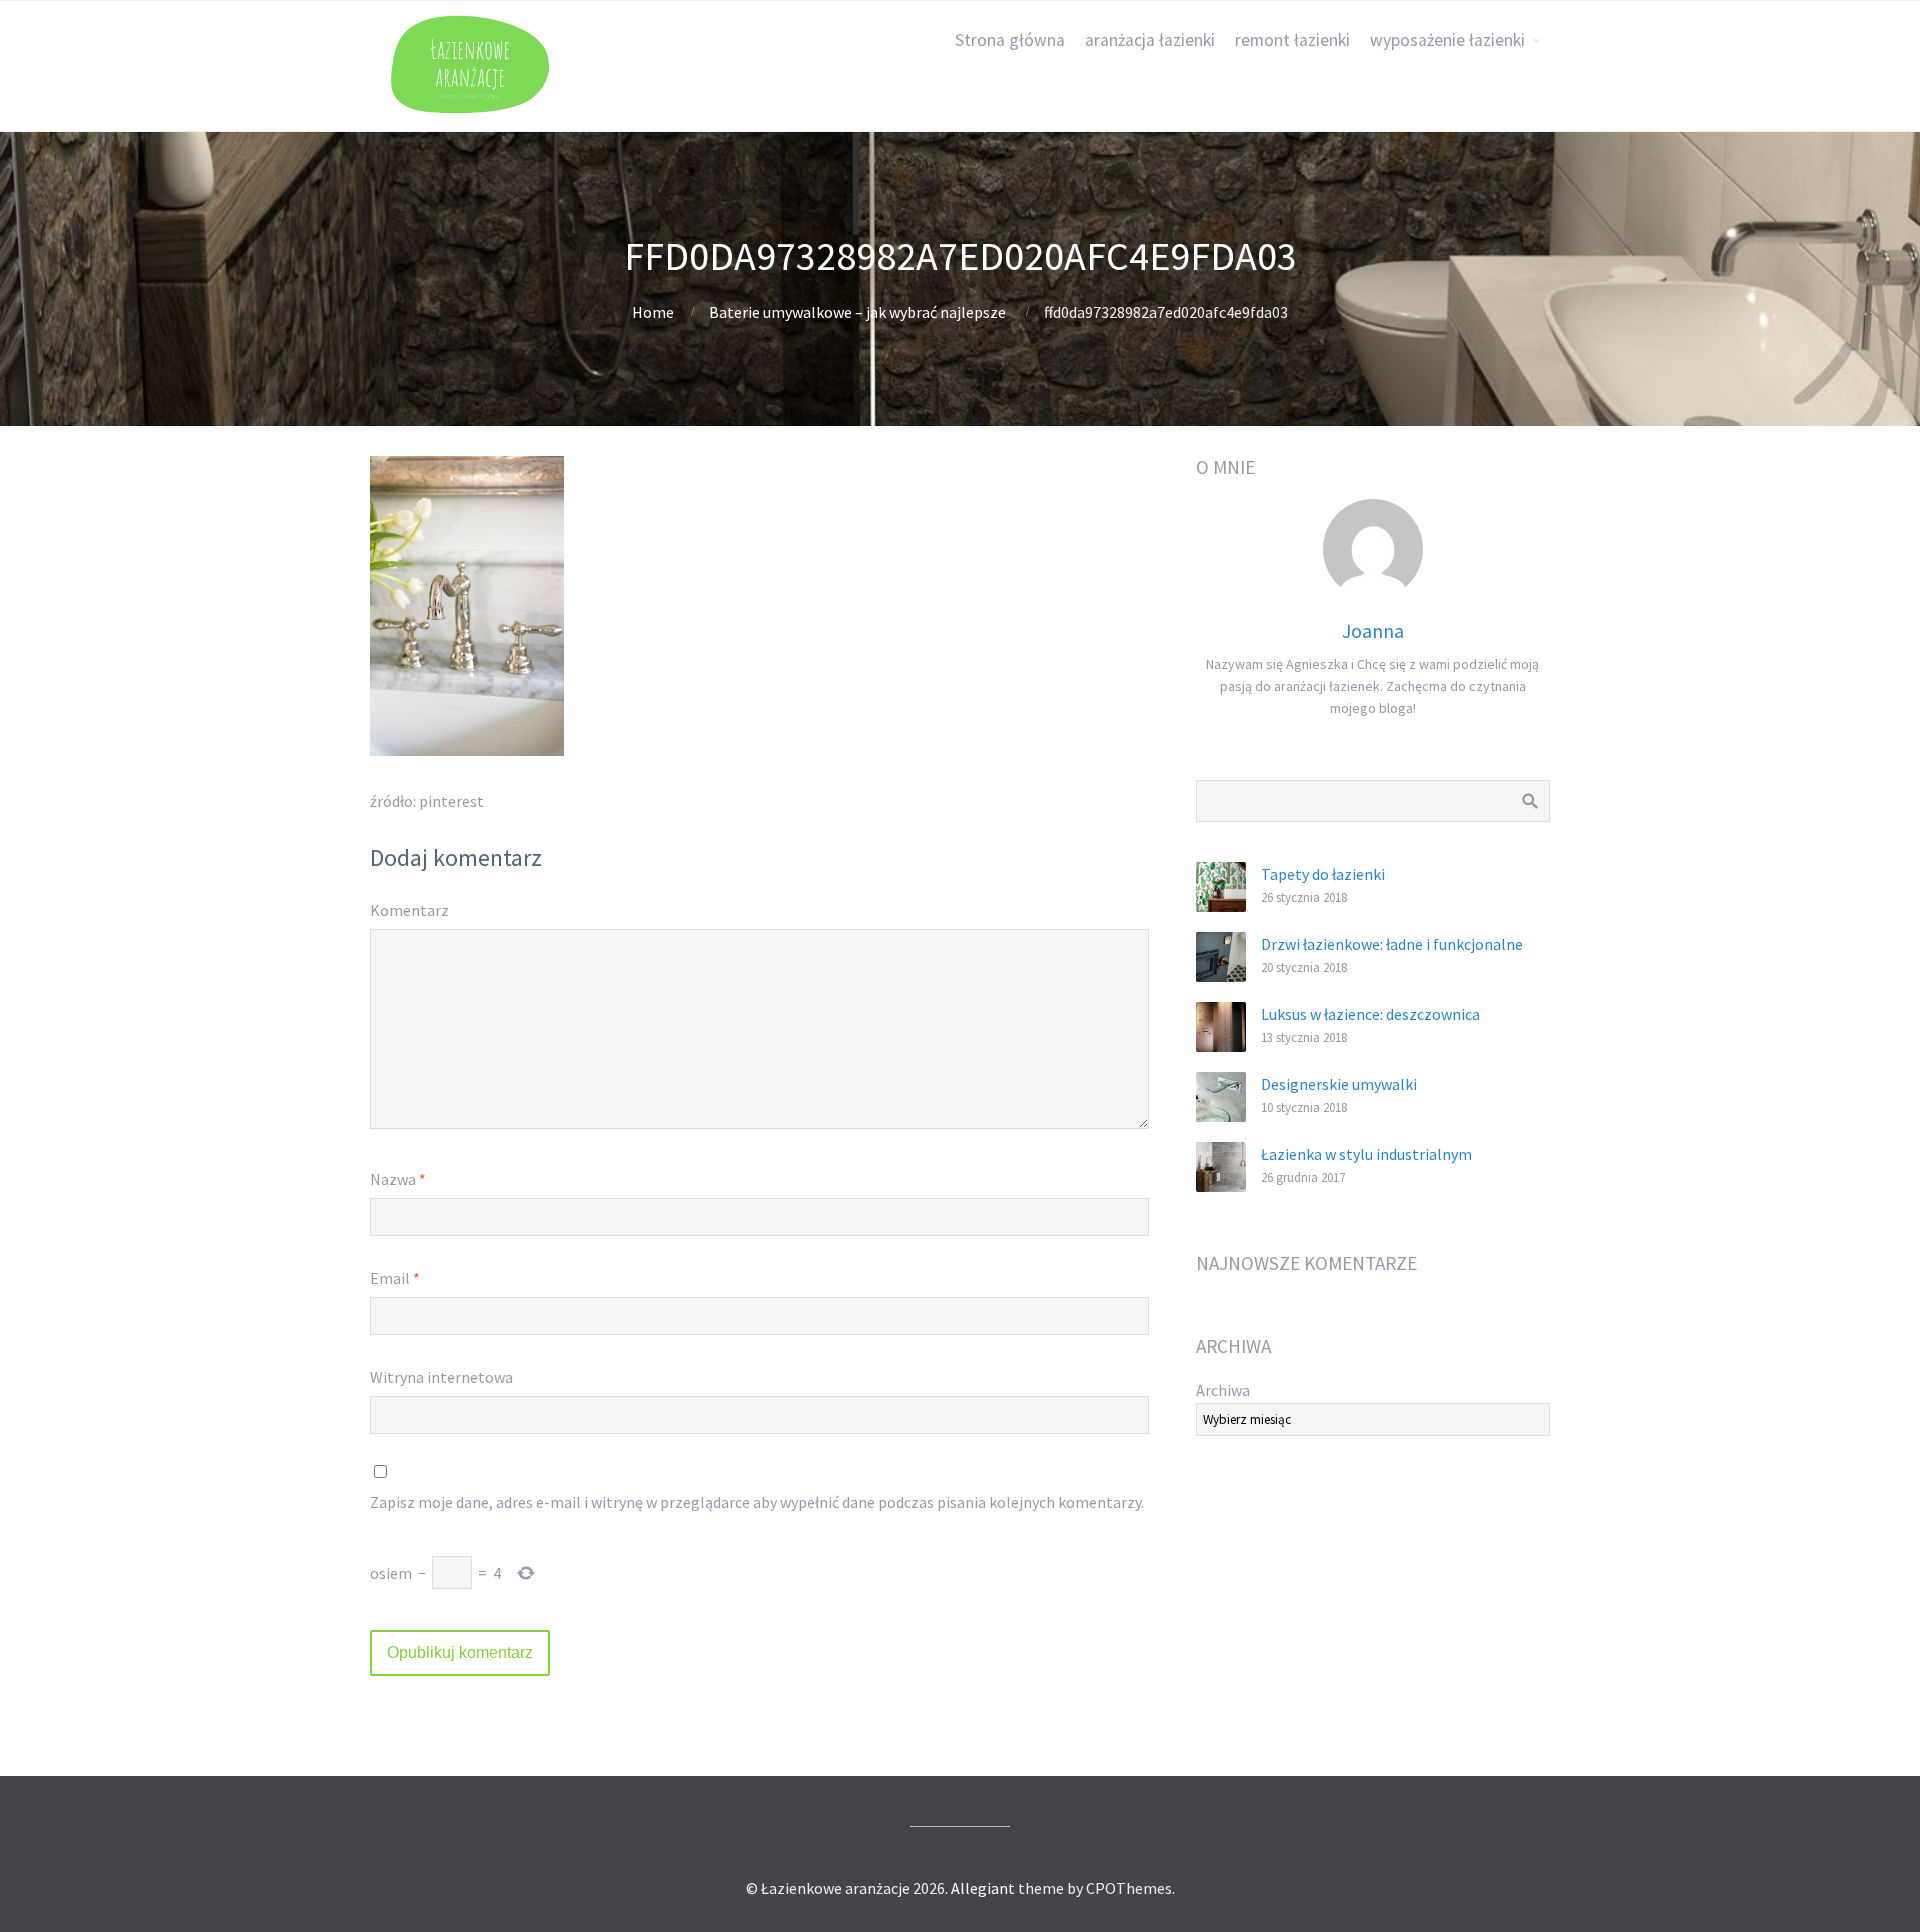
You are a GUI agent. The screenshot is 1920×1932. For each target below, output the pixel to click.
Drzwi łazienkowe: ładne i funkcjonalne (1392, 944)
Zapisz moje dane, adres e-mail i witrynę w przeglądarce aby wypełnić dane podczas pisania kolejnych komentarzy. (757, 1502)
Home (653, 312)
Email (395, 1278)
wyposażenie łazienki (1447, 40)
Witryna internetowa (441, 1377)
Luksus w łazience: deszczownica (1370, 1014)
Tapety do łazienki (1323, 874)
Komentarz (409, 910)
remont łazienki (1292, 40)
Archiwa (1223, 1390)
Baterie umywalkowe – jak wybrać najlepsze (857, 312)
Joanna (1373, 630)
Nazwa (398, 1179)
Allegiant (983, 1888)
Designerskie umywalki (1339, 1084)
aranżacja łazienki (1150, 40)
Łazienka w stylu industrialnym (1366, 1154)
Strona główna (1010, 40)
